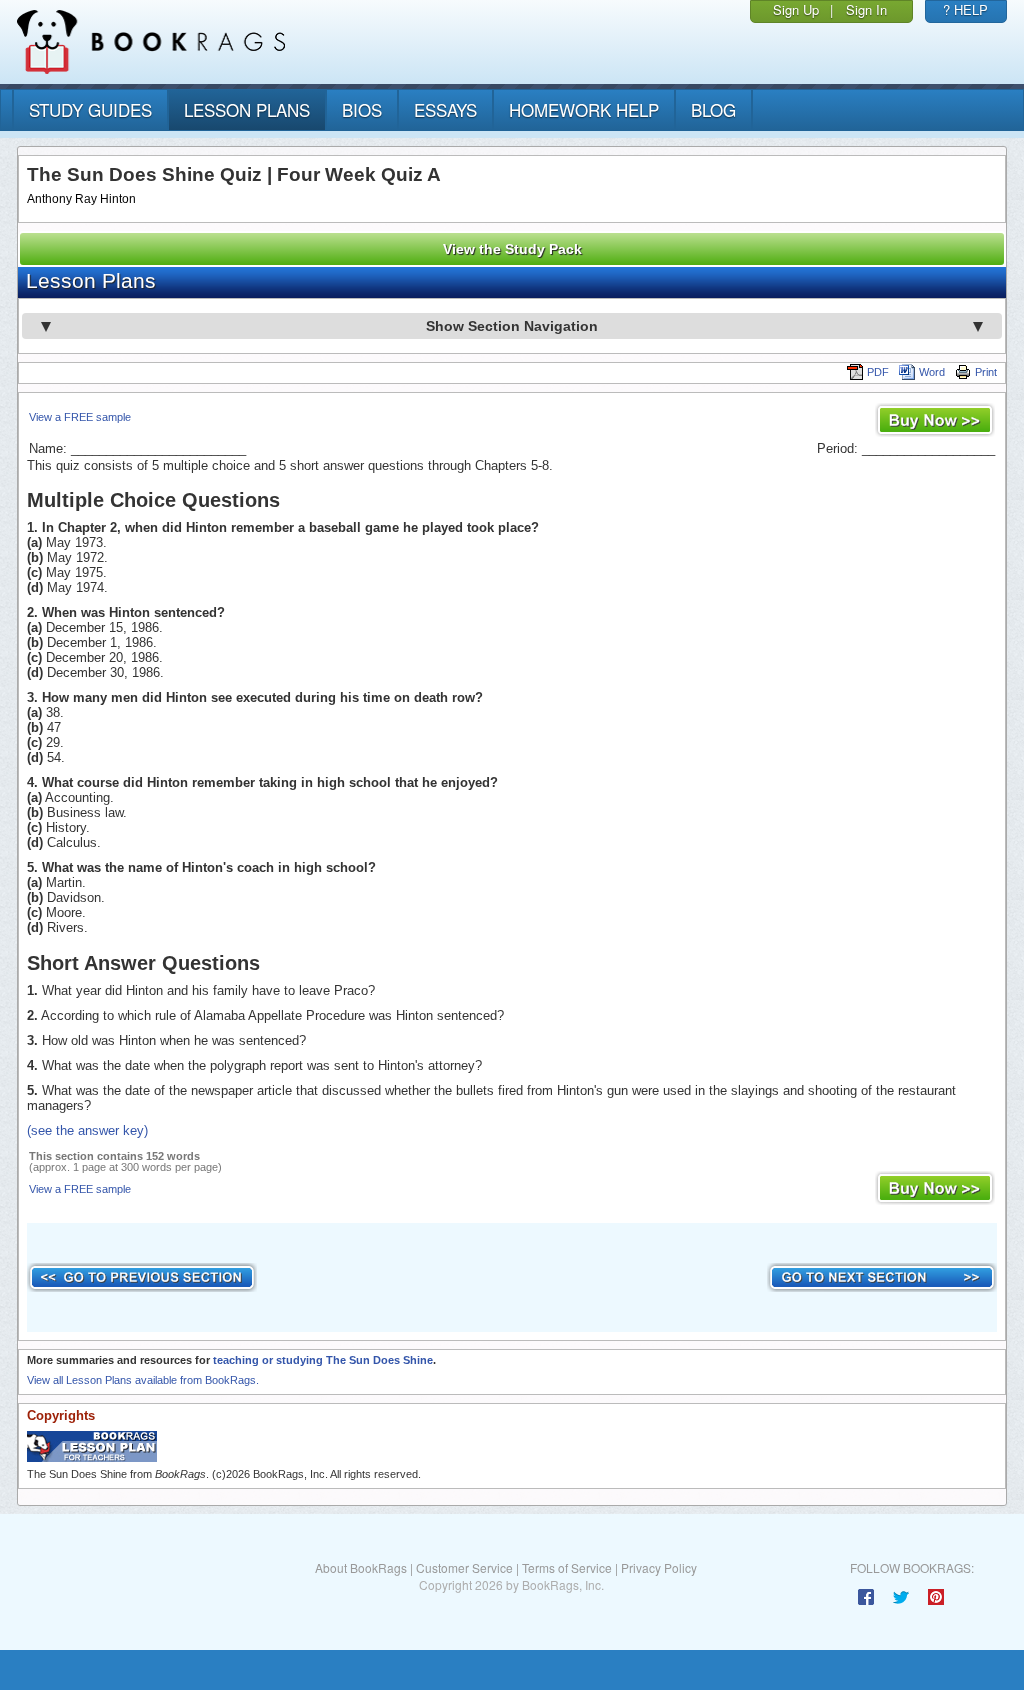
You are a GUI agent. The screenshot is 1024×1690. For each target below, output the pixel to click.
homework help (584, 109)
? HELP (965, 9)
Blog (713, 109)
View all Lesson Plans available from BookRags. (143, 1380)
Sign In (866, 9)
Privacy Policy (659, 1567)
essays (445, 109)
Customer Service (464, 1567)
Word (932, 372)
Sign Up (796, 9)
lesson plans (247, 109)
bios (362, 109)
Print (986, 372)
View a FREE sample (80, 417)
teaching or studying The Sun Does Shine (323, 1360)
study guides (90, 109)
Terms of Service (567, 1567)
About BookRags (361, 1567)
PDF (878, 372)
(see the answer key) (87, 1130)
